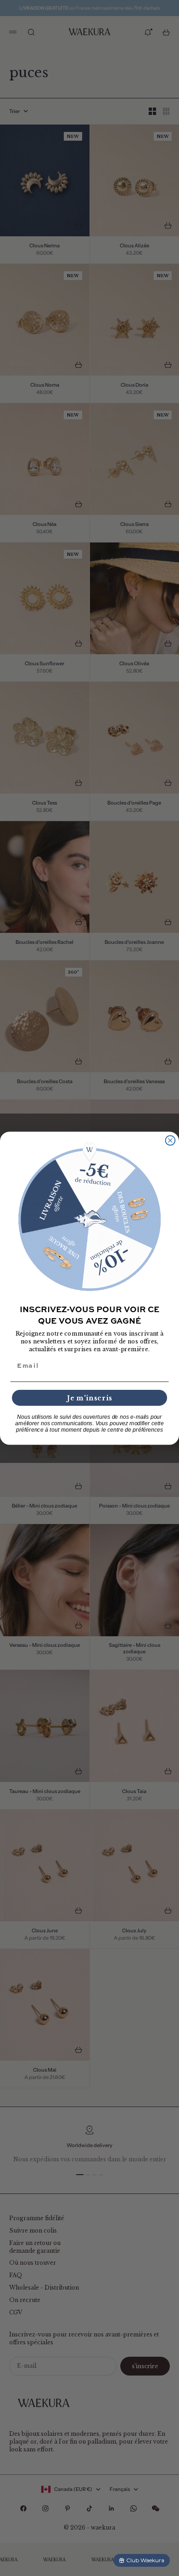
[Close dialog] (171, 1140)
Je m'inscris (90, 1397)
